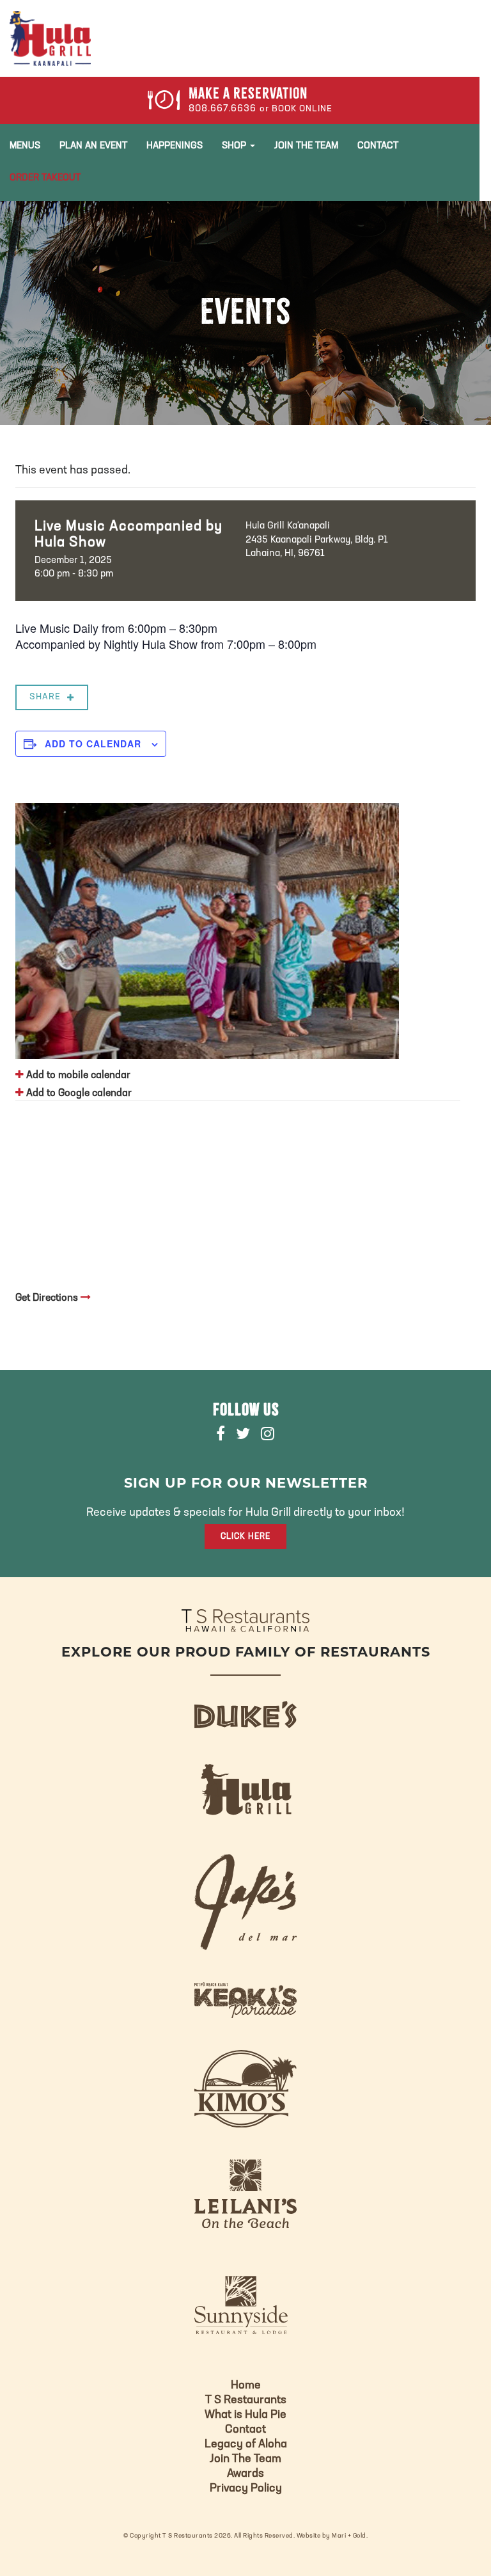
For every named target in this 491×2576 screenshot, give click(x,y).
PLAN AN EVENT (93, 146)
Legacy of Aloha (246, 2445)
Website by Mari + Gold (331, 2536)
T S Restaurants (246, 2401)
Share (45, 697)
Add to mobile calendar (77, 1076)
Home (246, 2386)
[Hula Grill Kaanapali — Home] (50, 38)
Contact (378, 146)
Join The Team (306, 146)
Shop (235, 146)
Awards (245, 2474)
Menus (25, 146)
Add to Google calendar (78, 1093)
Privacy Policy (246, 2489)
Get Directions (48, 1298)
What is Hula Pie (245, 2415)
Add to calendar (93, 743)
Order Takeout (45, 178)
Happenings (175, 146)
